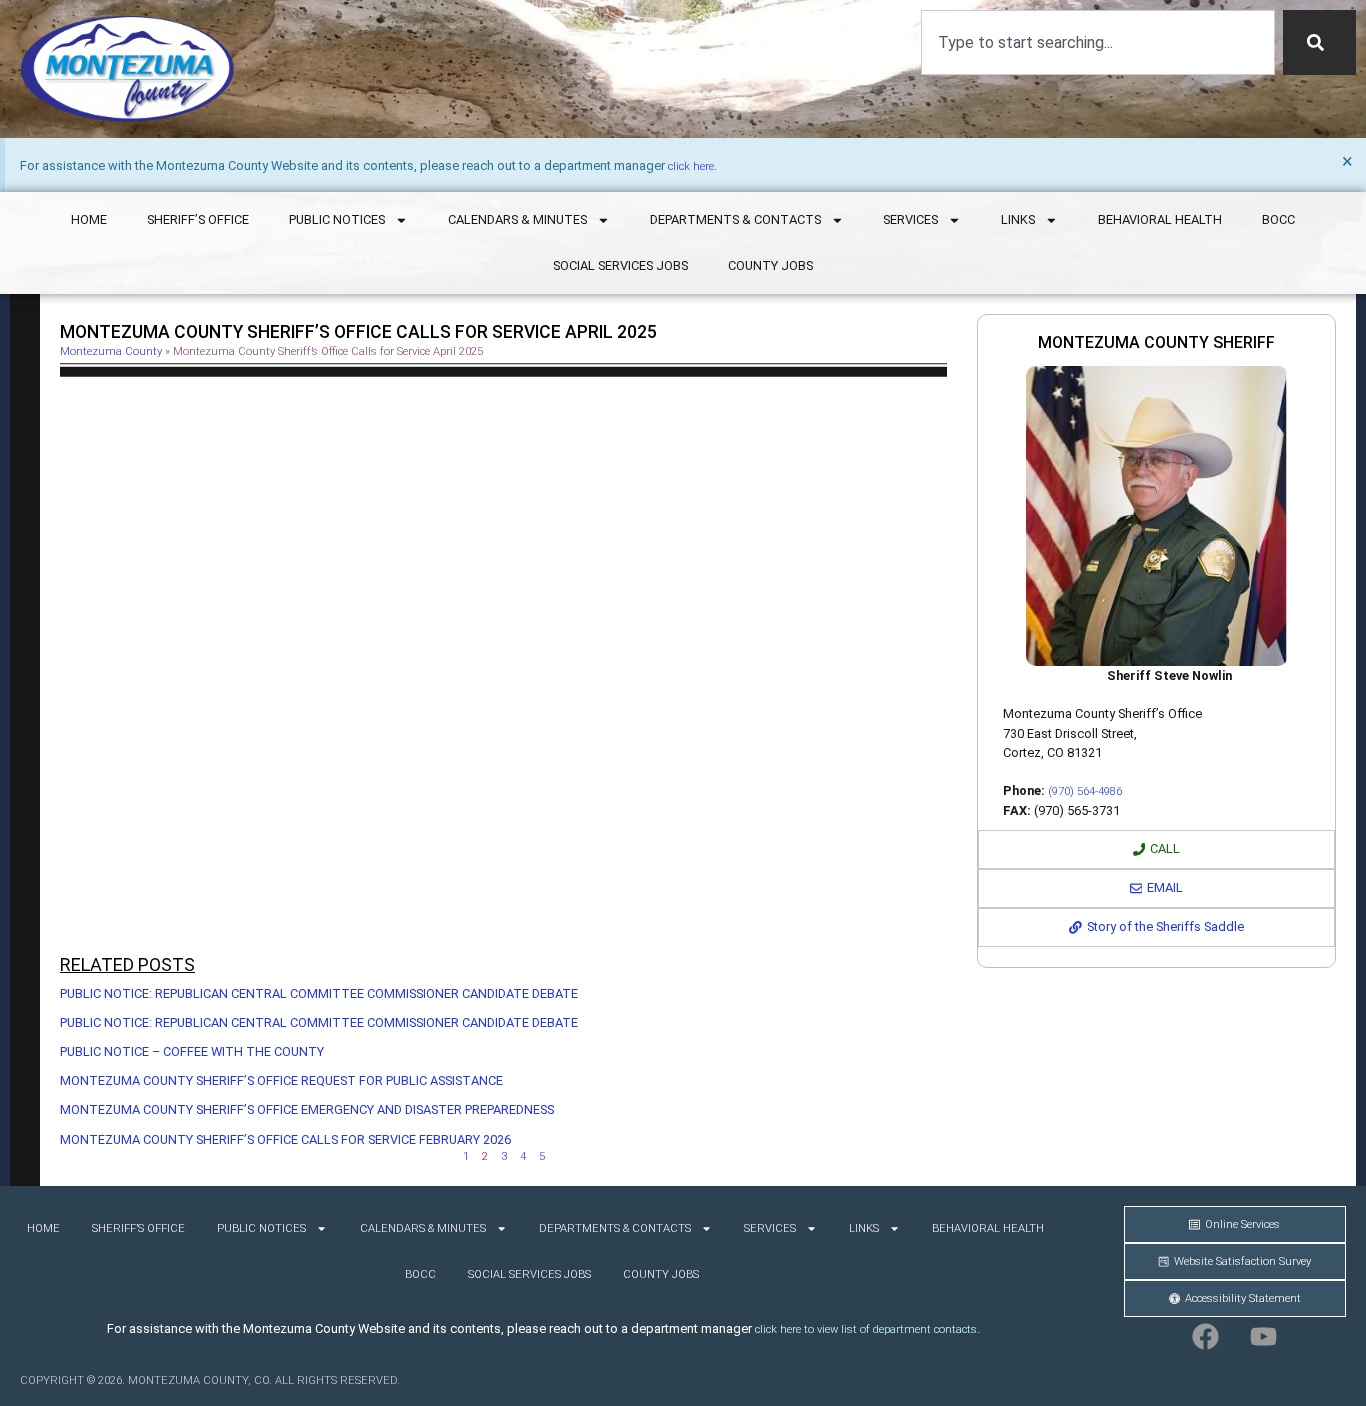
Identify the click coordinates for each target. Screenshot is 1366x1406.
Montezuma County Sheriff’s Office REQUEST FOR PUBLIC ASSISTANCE (281, 1080)
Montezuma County (111, 351)
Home (89, 219)
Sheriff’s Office (198, 219)
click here (691, 166)
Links (1018, 219)
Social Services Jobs (620, 265)
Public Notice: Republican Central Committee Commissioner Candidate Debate (319, 993)
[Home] (127, 69)
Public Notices (337, 219)
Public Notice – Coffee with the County (192, 1051)
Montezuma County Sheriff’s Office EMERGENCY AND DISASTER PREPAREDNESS (307, 1109)
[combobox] (1098, 42)
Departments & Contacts (735, 219)
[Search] (1319, 42)
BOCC (1278, 219)
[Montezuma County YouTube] (1264, 1336)
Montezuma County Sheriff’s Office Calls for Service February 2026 (285, 1139)
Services (910, 219)
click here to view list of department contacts (866, 1329)
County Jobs (770, 265)
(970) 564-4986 (1085, 791)
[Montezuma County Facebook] (1206, 1336)
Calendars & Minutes (517, 219)
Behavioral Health (1160, 219)
